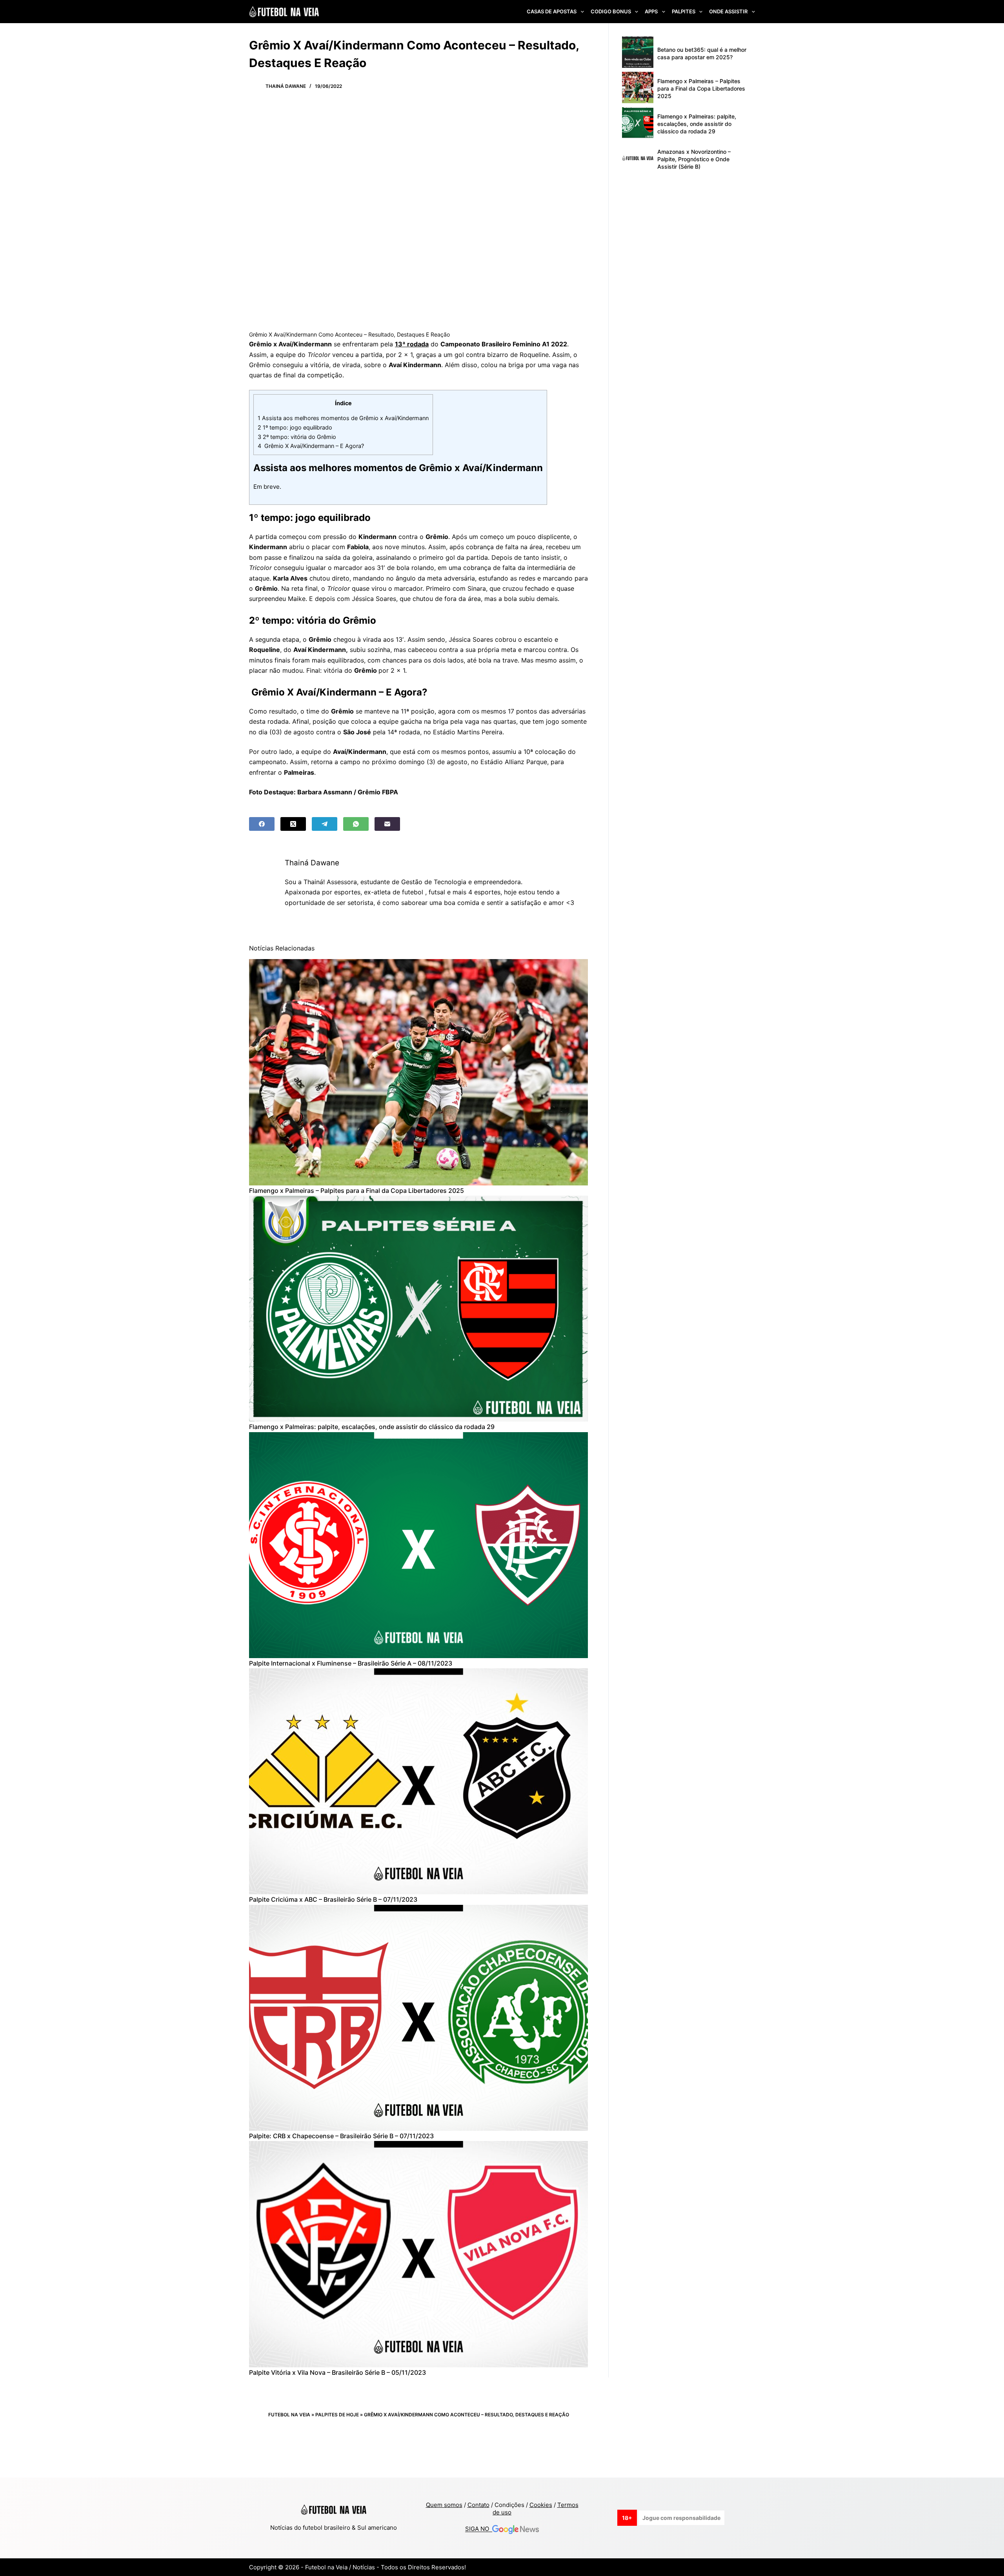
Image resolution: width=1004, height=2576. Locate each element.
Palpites (684, 11)
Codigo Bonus (611, 11)
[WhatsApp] (356, 824)
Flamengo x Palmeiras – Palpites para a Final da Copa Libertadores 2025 (356, 1191)
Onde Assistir (728, 11)
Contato (478, 2505)
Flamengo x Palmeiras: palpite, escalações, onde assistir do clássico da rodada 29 (372, 1427)
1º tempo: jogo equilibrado (295, 427)
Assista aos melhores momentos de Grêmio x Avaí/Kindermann (343, 418)
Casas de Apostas (552, 11)
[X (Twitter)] (293, 824)
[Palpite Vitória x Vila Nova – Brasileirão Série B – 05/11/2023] (418, 2254)
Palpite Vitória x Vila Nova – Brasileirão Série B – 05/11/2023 (337, 2372)
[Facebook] (262, 824)
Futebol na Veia (289, 2415)
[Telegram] (325, 824)
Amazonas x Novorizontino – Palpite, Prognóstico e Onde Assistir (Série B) (694, 159)
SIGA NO (479, 2529)
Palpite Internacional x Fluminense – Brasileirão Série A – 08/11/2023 (351, 1663)
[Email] (387, 824)
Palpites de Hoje (337, 2415)
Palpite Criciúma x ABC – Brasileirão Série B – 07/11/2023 (333, 1899)
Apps (651, 11)
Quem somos (444, 2505)
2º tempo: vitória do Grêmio (297, 437)
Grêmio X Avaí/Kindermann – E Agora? (311, 446)
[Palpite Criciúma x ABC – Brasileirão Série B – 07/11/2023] (418, 1781)
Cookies (541, 2505)
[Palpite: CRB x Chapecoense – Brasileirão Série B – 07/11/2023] (418, 2018)
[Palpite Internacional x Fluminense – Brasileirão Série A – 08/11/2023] (418, 1545)
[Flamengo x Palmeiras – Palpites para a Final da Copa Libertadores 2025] (418, 1072)
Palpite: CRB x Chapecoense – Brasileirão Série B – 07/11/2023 (341, 2136)
